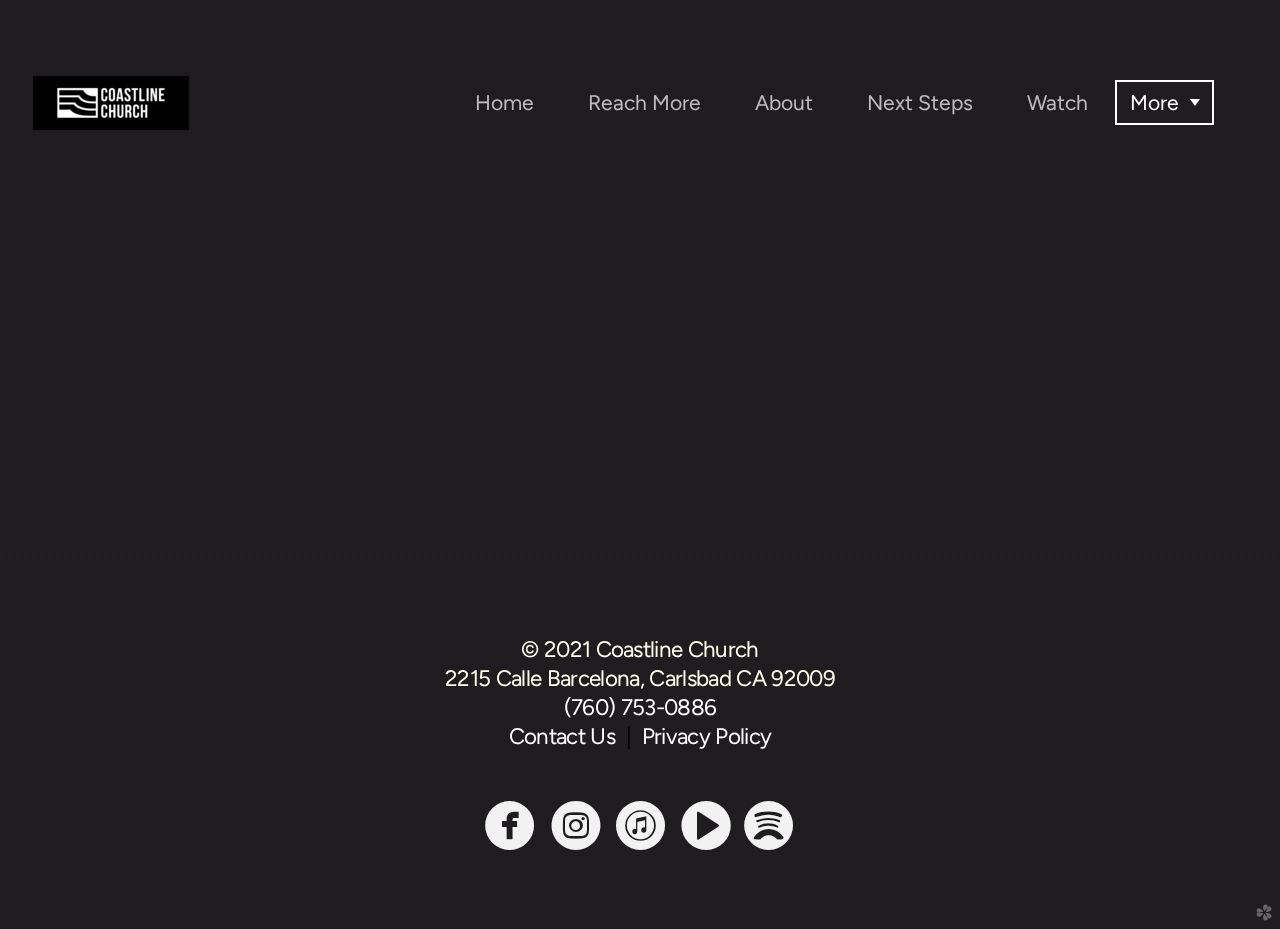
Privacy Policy (707, 736)
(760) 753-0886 (640, 707)
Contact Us (567, 736)
